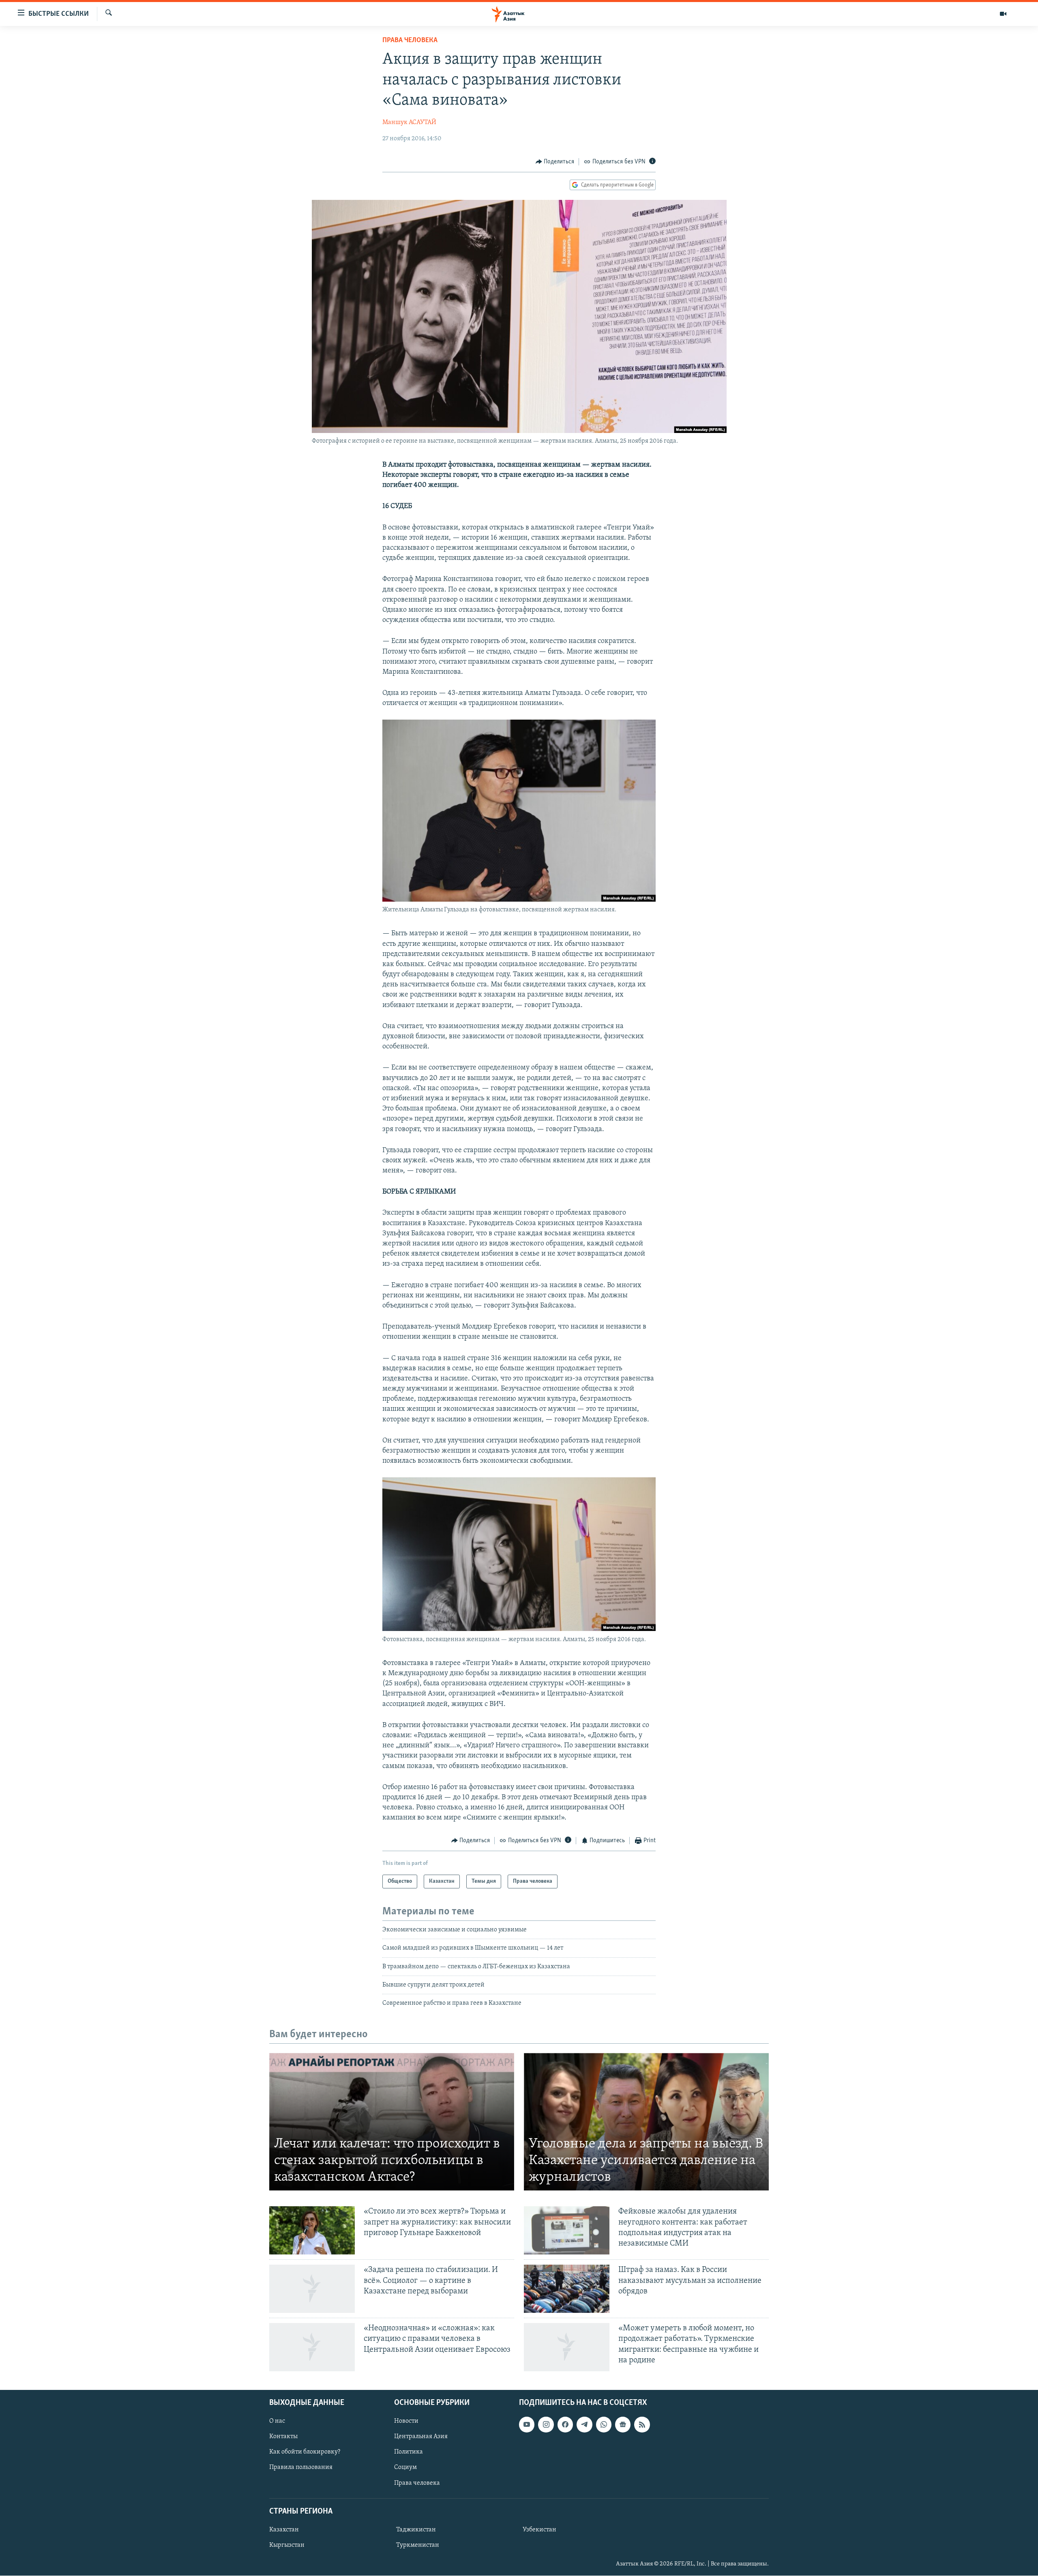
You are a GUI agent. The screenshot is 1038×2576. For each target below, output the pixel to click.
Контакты (283, 2437)
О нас (277, 2422)
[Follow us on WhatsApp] (604, 2425)
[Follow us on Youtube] (527, 2425)
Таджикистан (416, 2530)
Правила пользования (301, 2468)
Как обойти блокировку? (305, 2452)
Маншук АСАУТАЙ (409, 122)
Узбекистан (539, 2530)
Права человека (410, 41)
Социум (405, 2468)
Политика (409, 2452)
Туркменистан (418, 2545)
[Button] (555, 162)
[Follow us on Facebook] (565, 2425)
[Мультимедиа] (1003, 14)
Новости (406, 2422)
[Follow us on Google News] (623, 2425)
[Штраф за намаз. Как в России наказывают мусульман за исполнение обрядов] (567, 2289)
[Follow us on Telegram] (584, 2425)
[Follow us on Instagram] (546, 2425)
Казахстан (284, 2530)
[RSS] (642, 2425)
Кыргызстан (287, 2545)
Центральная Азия (421, 2437)
